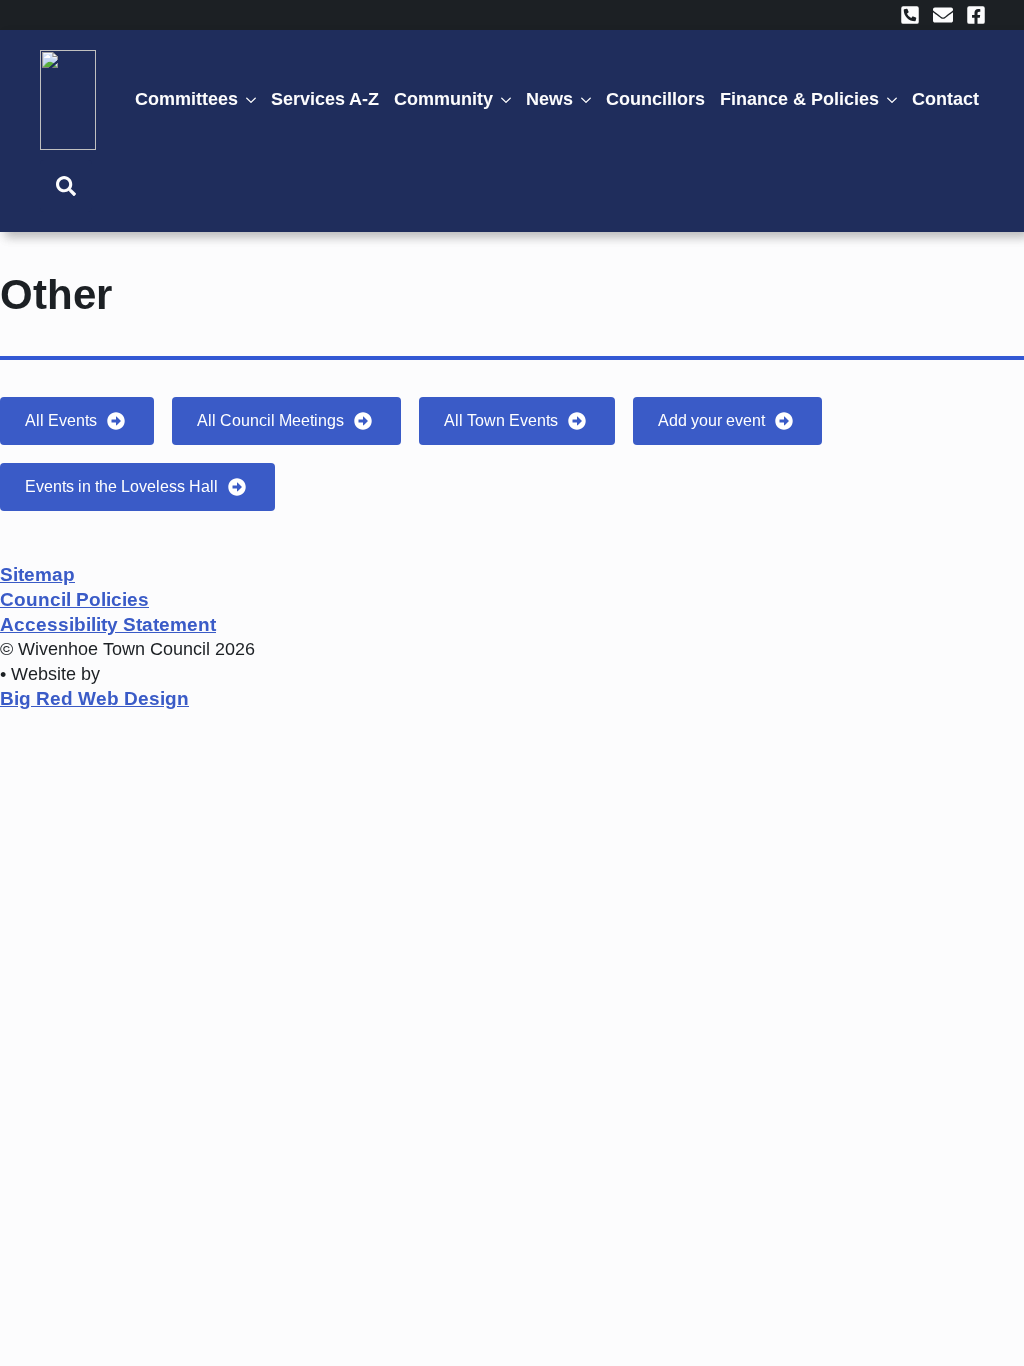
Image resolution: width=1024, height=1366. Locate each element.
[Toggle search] (66, 186)
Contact (945, 99)
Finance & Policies (799, 99)
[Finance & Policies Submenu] (895, 99)
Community (443, 99)
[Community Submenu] (509, 99)
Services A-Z (325, 99)
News (549, 99)
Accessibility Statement (108, 624)
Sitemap (37, 574)
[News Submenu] (589, 99)
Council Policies (74, 599)
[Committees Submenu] (254, 99)
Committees (186, 99)
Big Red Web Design (94, 698)
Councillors (655, 99)
